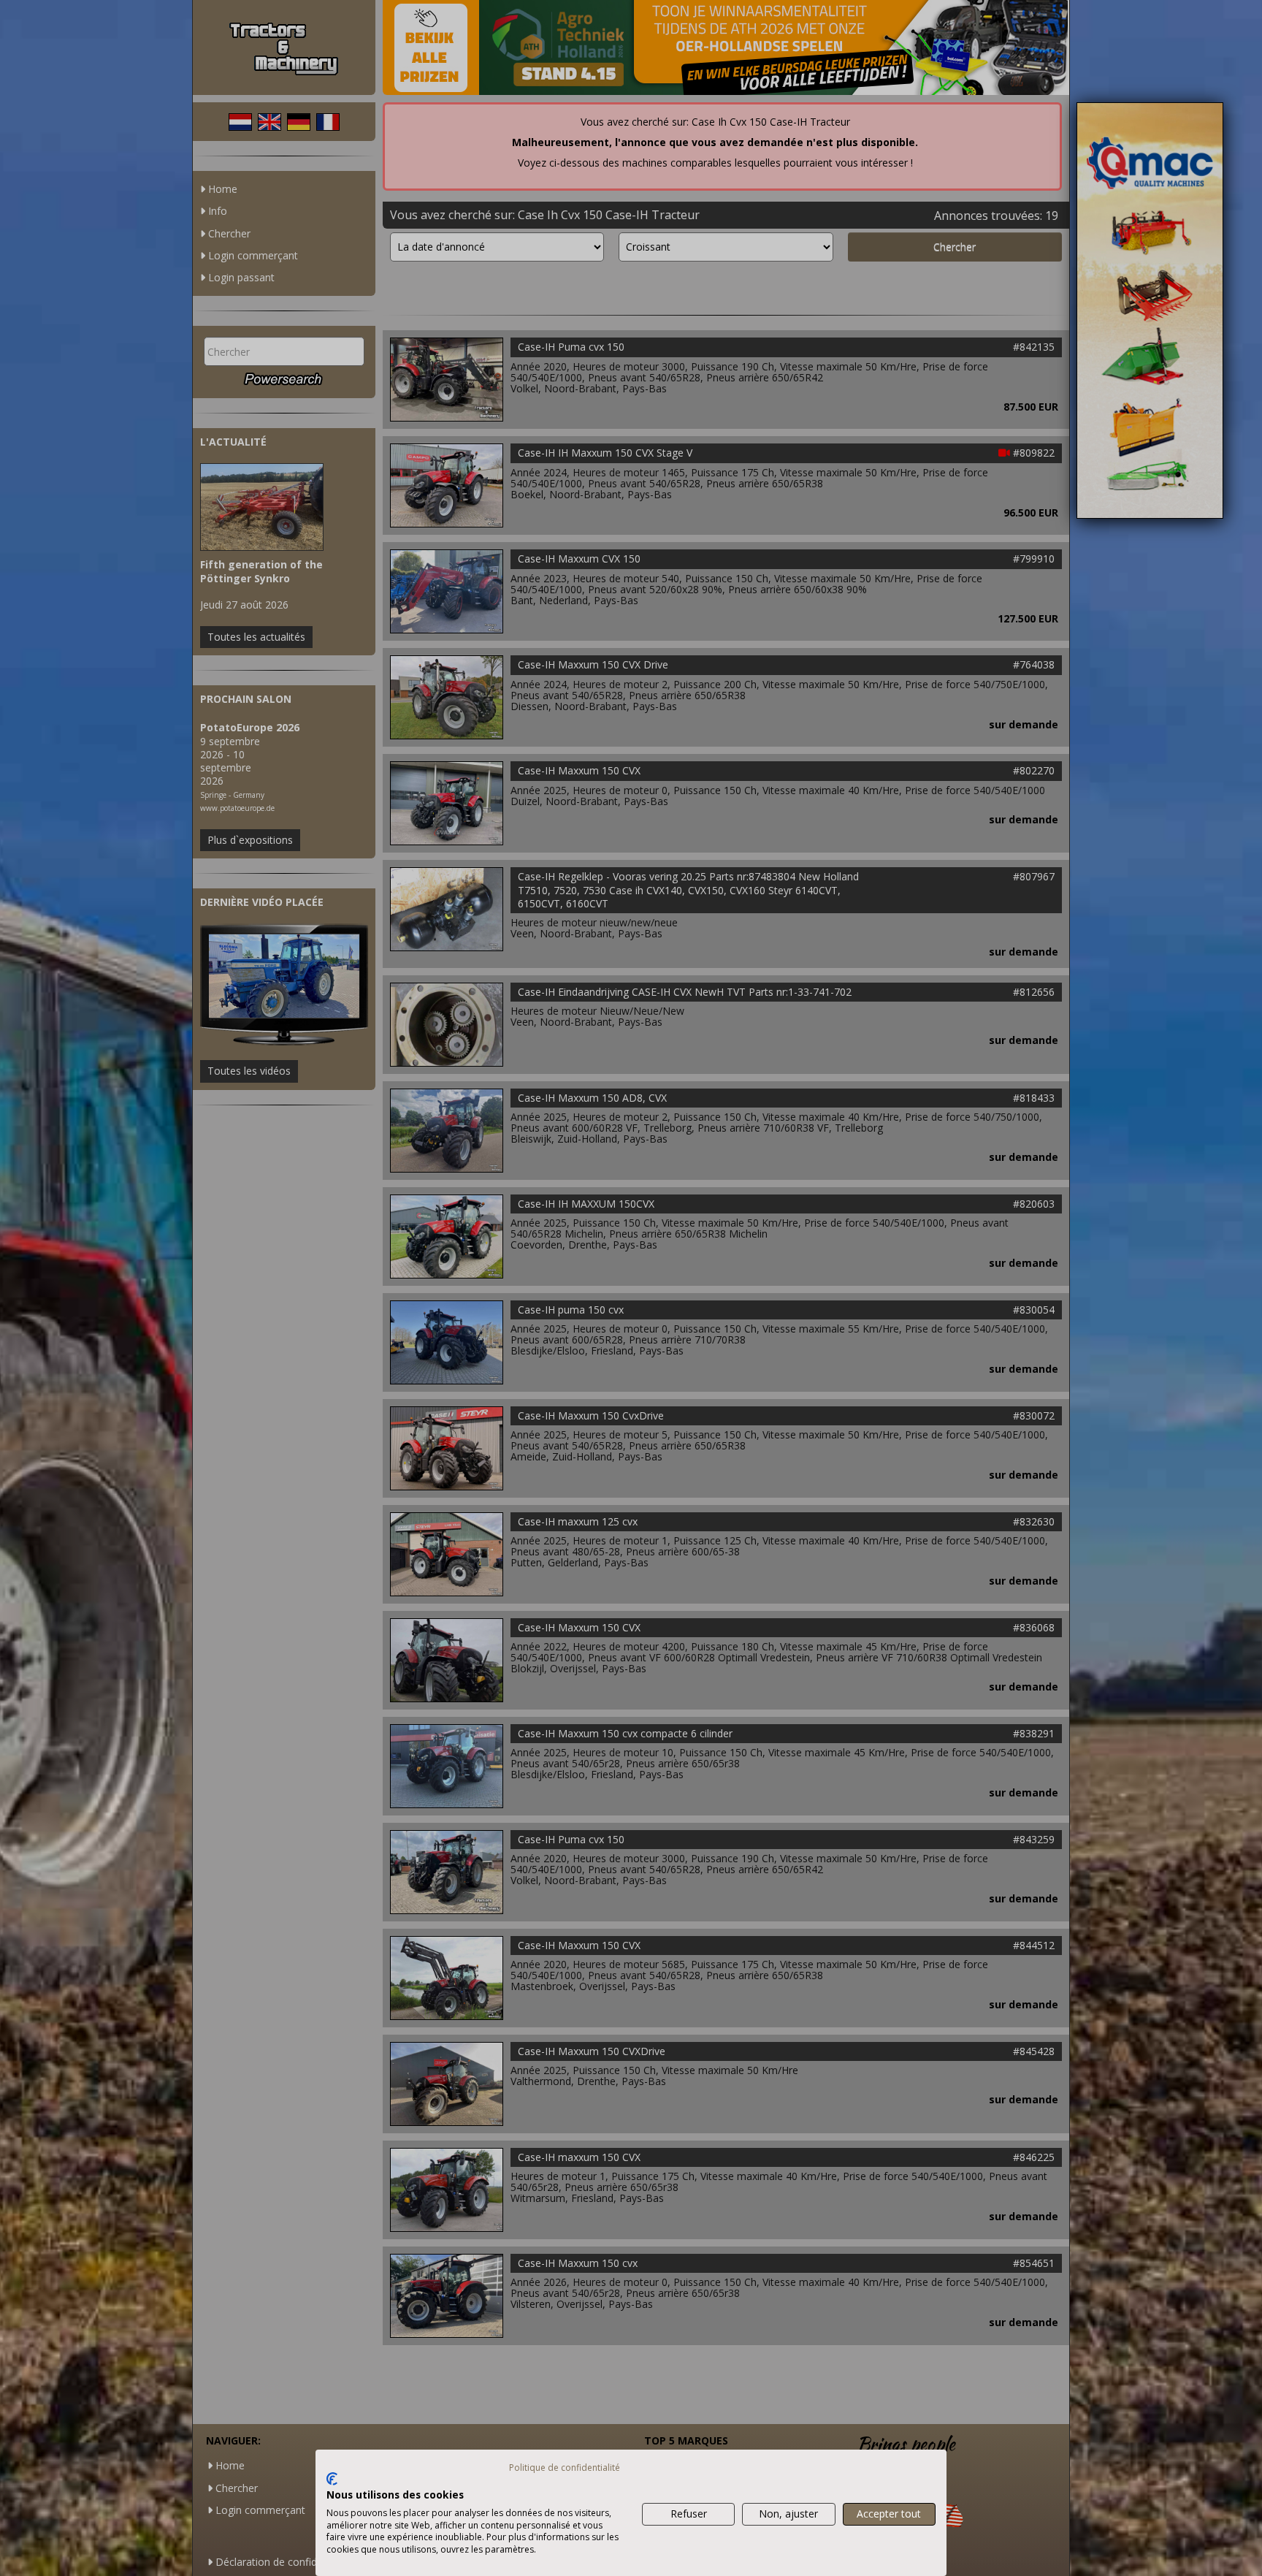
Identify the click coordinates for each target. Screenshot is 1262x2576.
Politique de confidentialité (565, 2468)
